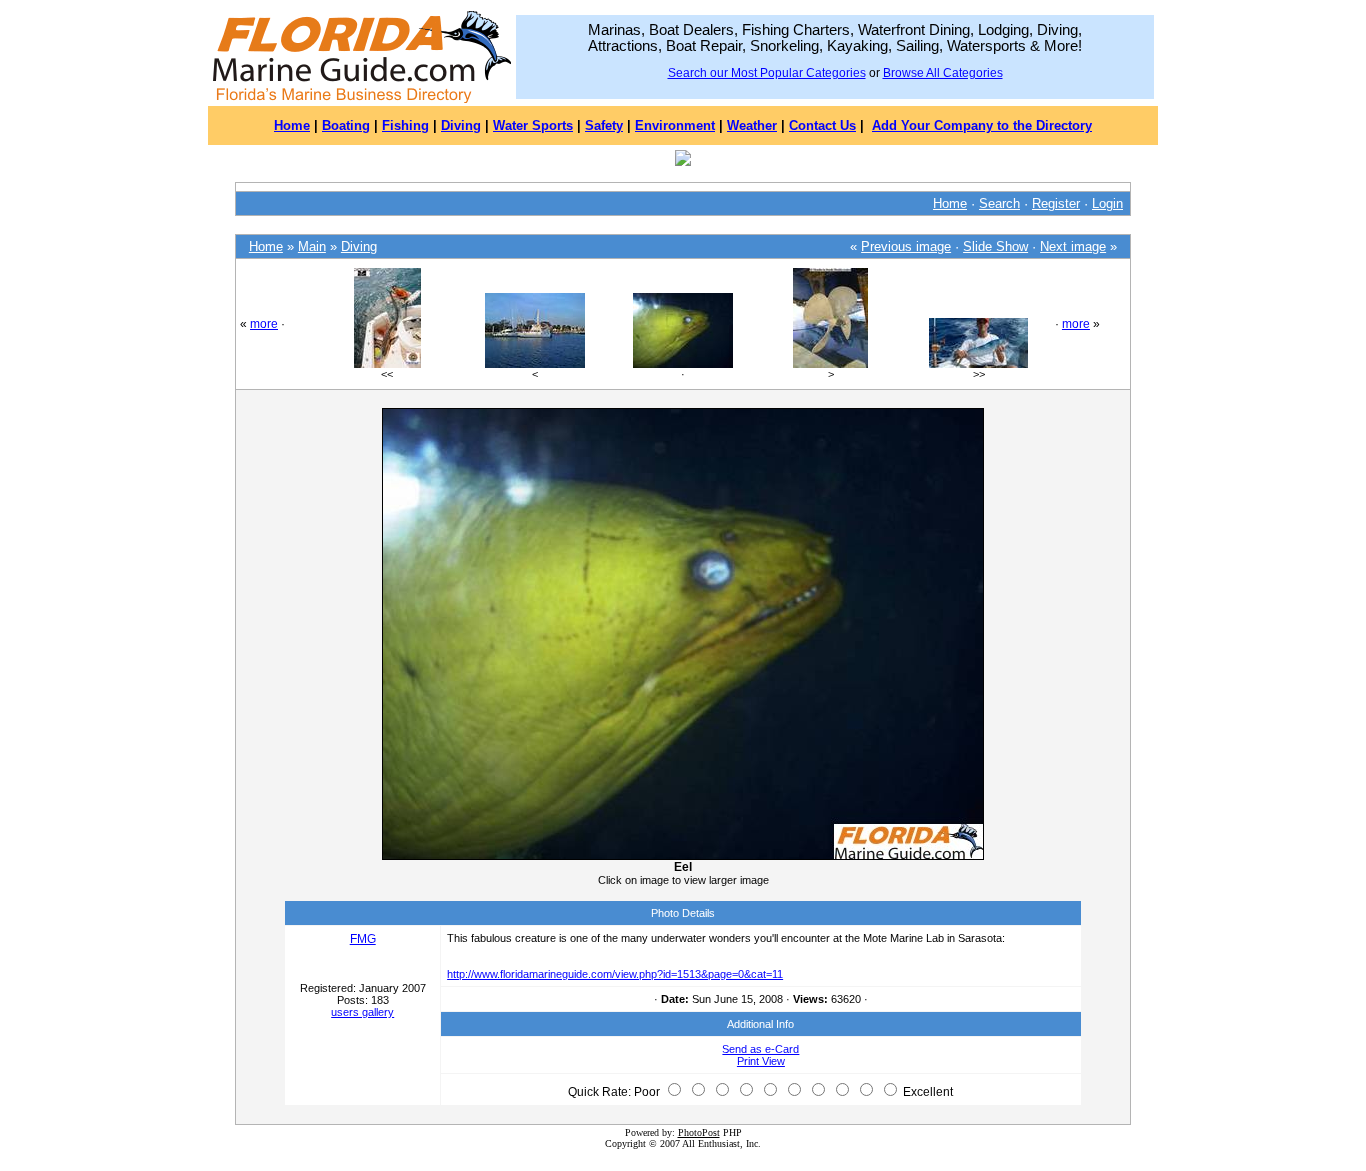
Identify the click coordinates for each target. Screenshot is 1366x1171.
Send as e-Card (760, 1049)
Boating (346, 125)
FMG (363, 939)
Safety (604, 125)
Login (1107, 203)
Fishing (405, 125)
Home (292, 125)
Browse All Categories (943, 73)
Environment (675, 125)
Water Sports (533, 125)
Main (312, 246)
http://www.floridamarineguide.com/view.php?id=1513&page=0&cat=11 (615, 974)
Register (1056, 203)
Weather (752, 125)
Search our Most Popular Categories (767, 73)
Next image (1073, 246)
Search (999, 203)
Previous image (906, 246)
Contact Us (822, 125)
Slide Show (995, 246)
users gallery (362, 1012)
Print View (761, 1061)
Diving (461, 125)
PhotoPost (699, 1132)
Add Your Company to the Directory (982, 125)
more (264, 324)
